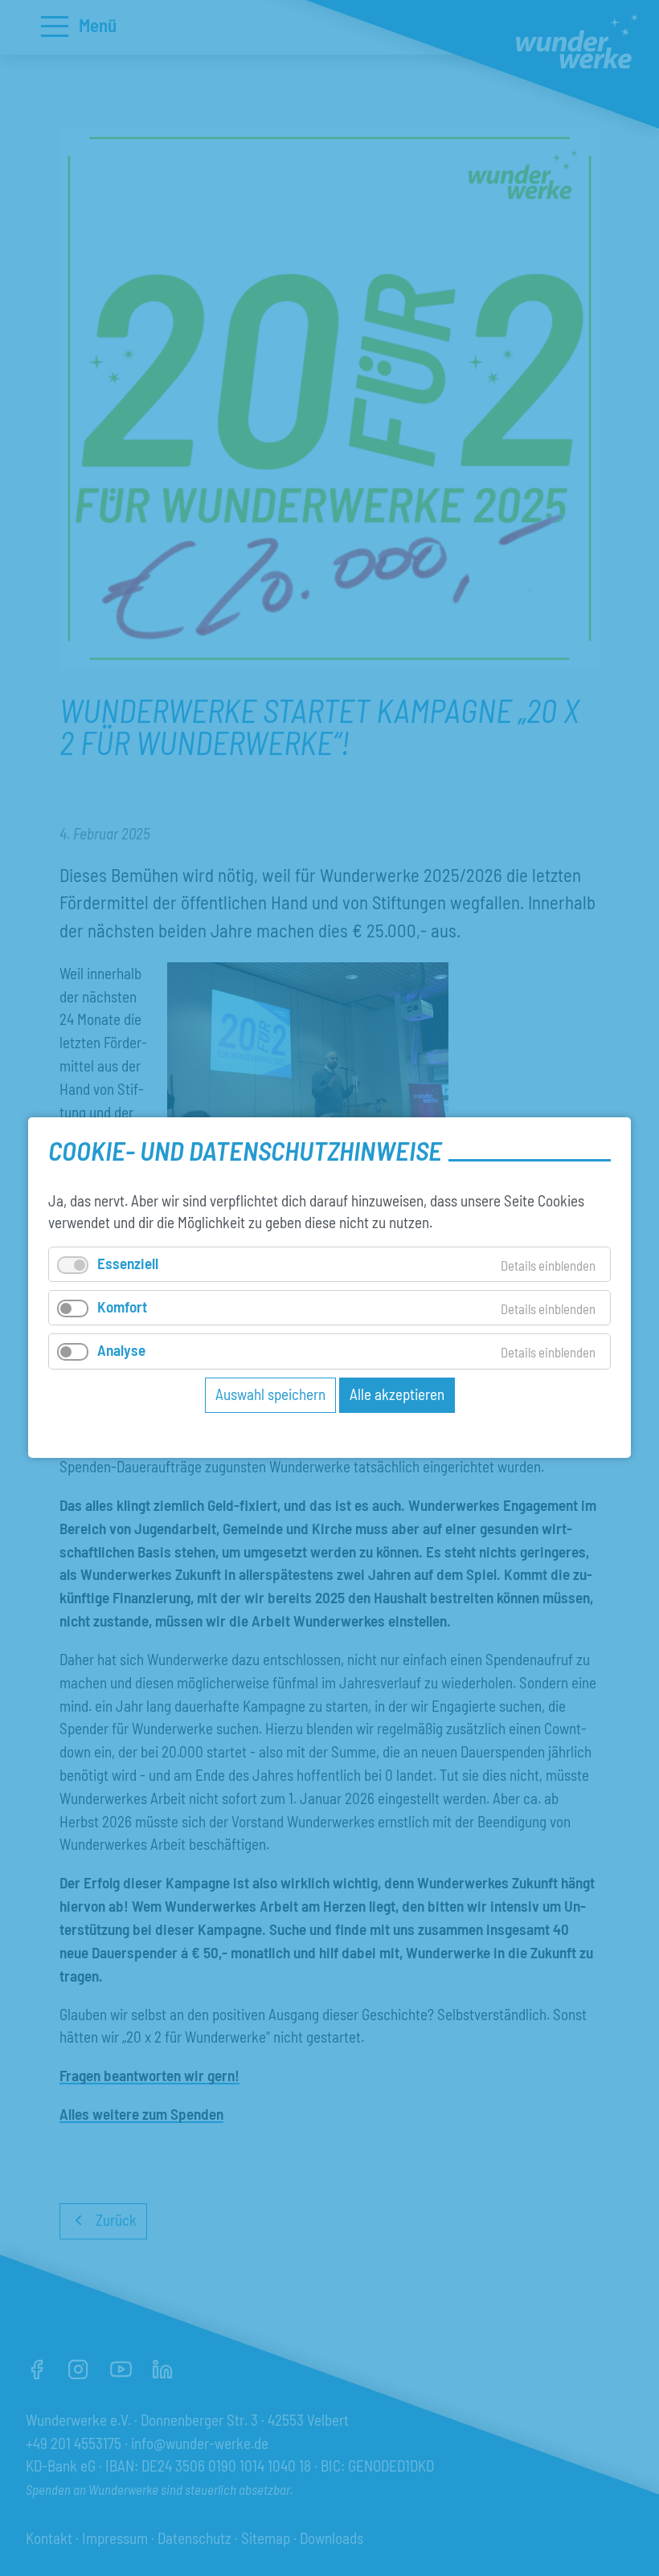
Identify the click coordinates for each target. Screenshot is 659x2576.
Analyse (121, 1351)
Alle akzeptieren (397, 1394)
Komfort (122, 1307)
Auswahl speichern (270, 1394)
